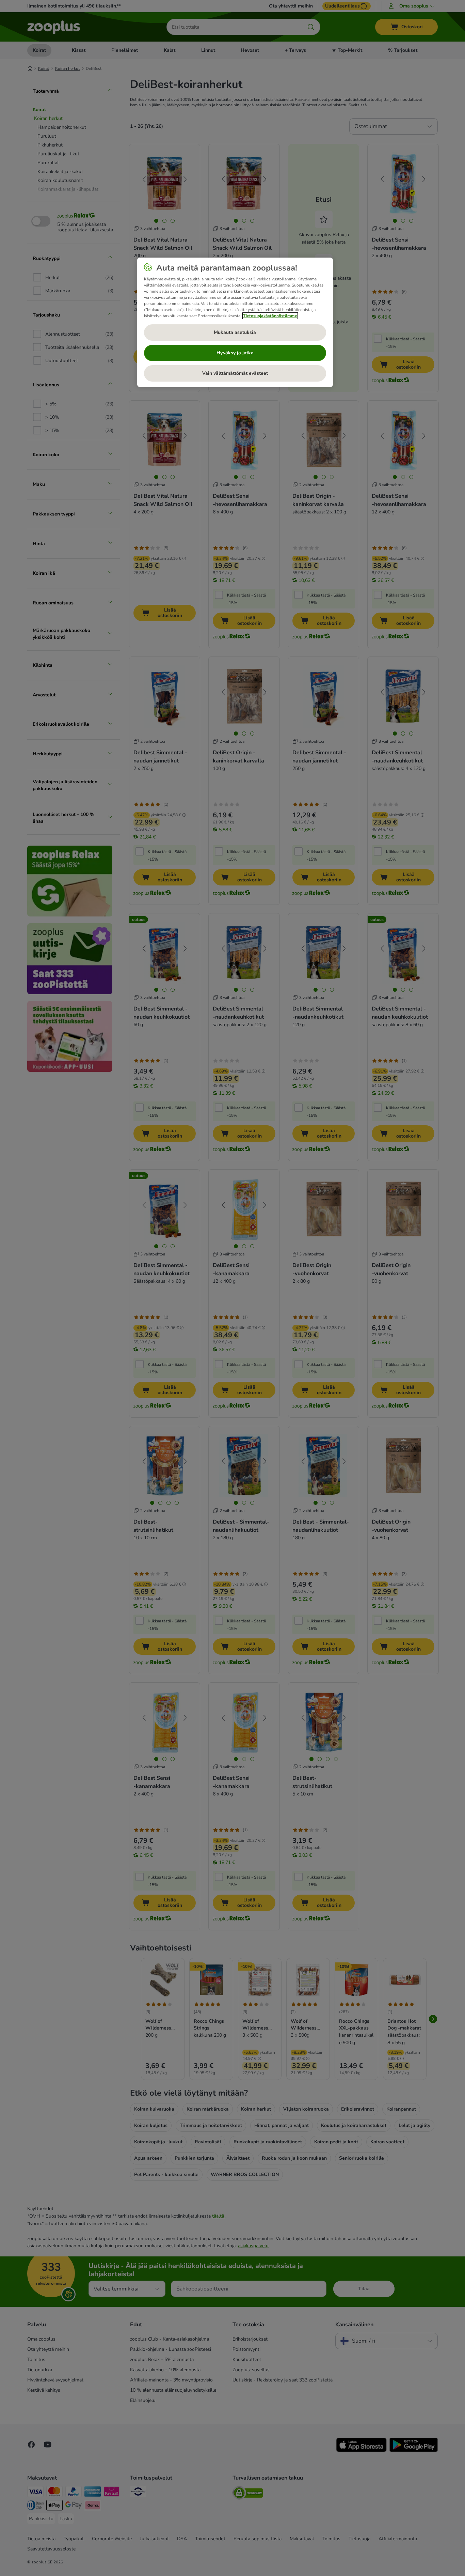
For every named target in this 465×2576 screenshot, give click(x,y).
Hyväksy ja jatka (235, 353)
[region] (235, 322)
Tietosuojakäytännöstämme (270, 316)
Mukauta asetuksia (235, 332)
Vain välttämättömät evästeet (235, 373)
